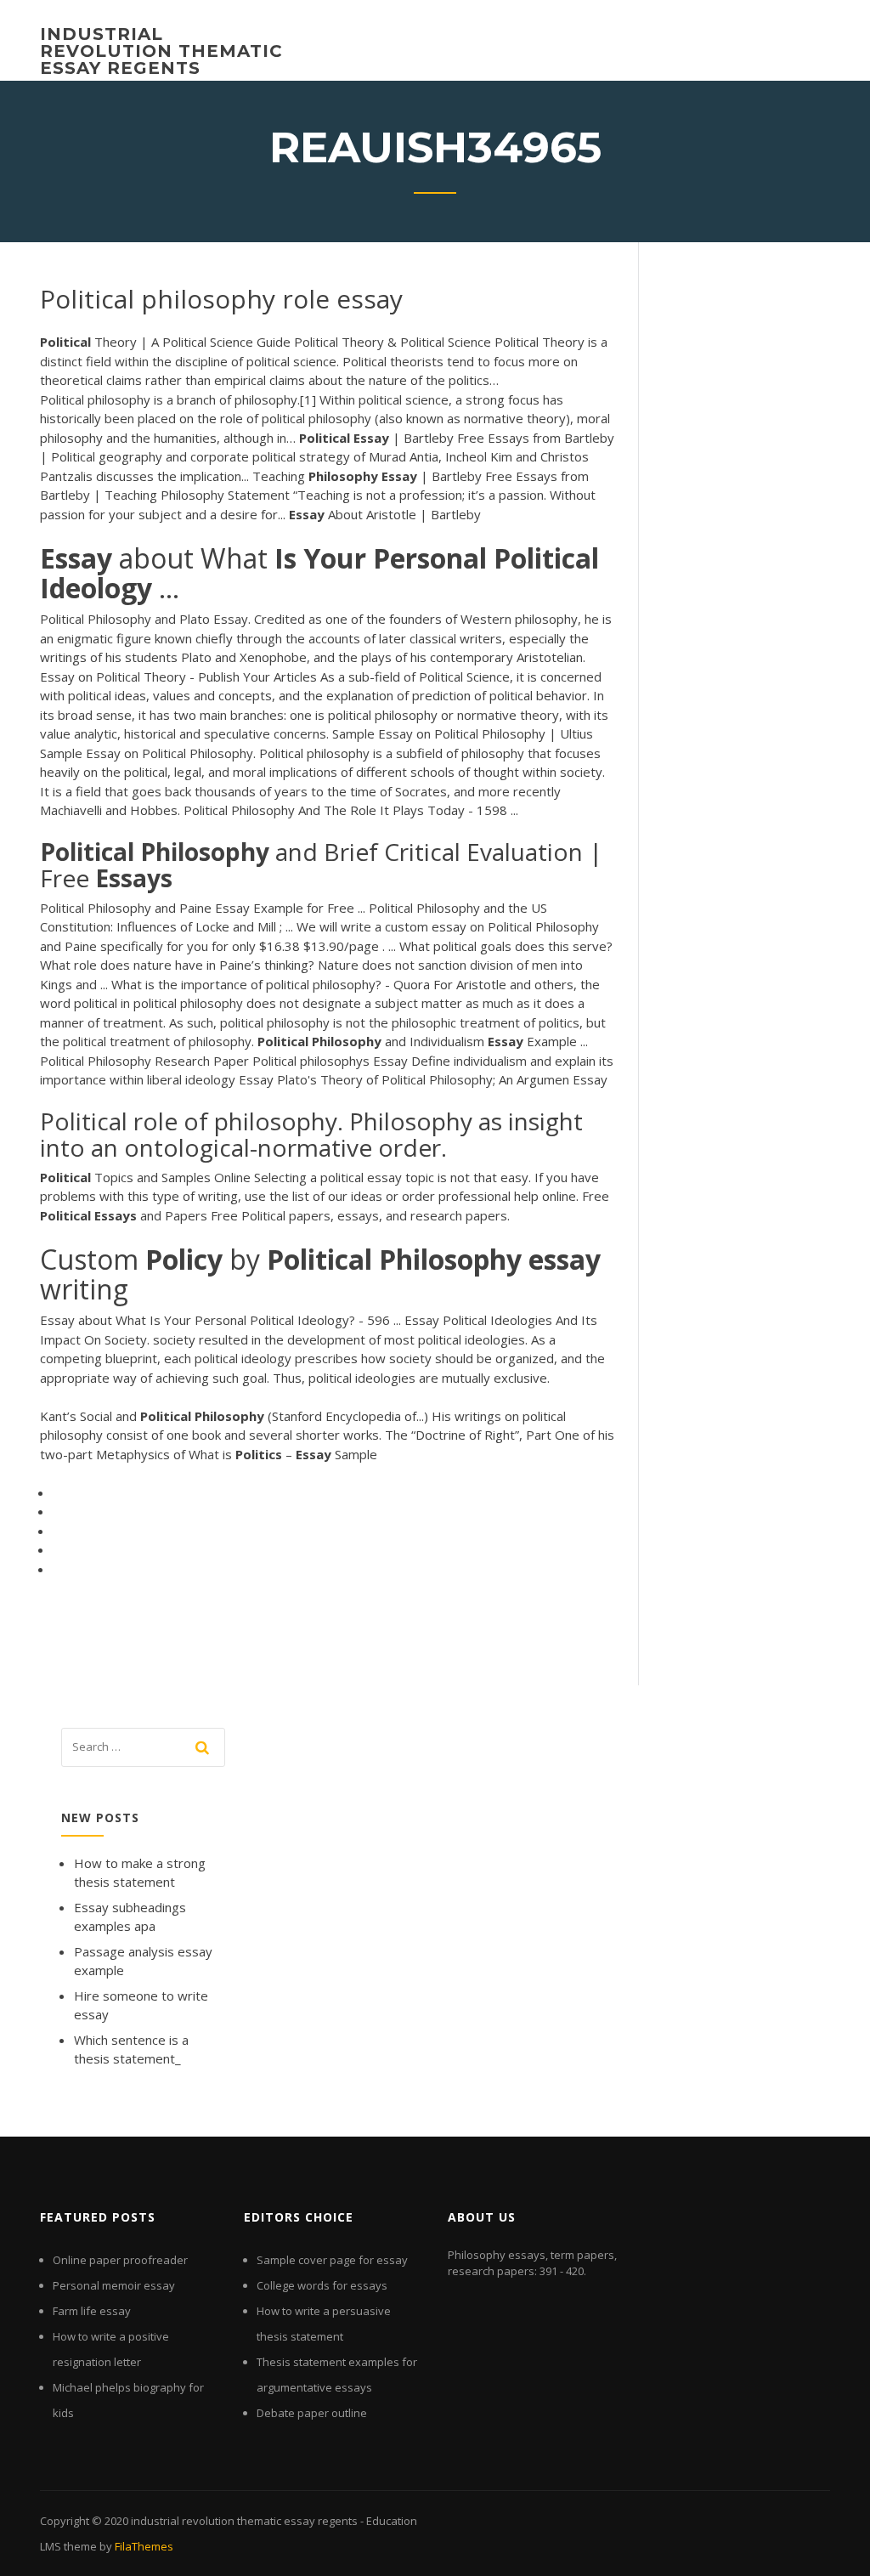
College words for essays (322, 2285)
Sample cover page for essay (332, 2260)
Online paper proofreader (120, 2260)
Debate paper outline (312, 2413)
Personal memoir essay (114, 2285)
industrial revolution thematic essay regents (161, 51)
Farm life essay (92, 2311)
